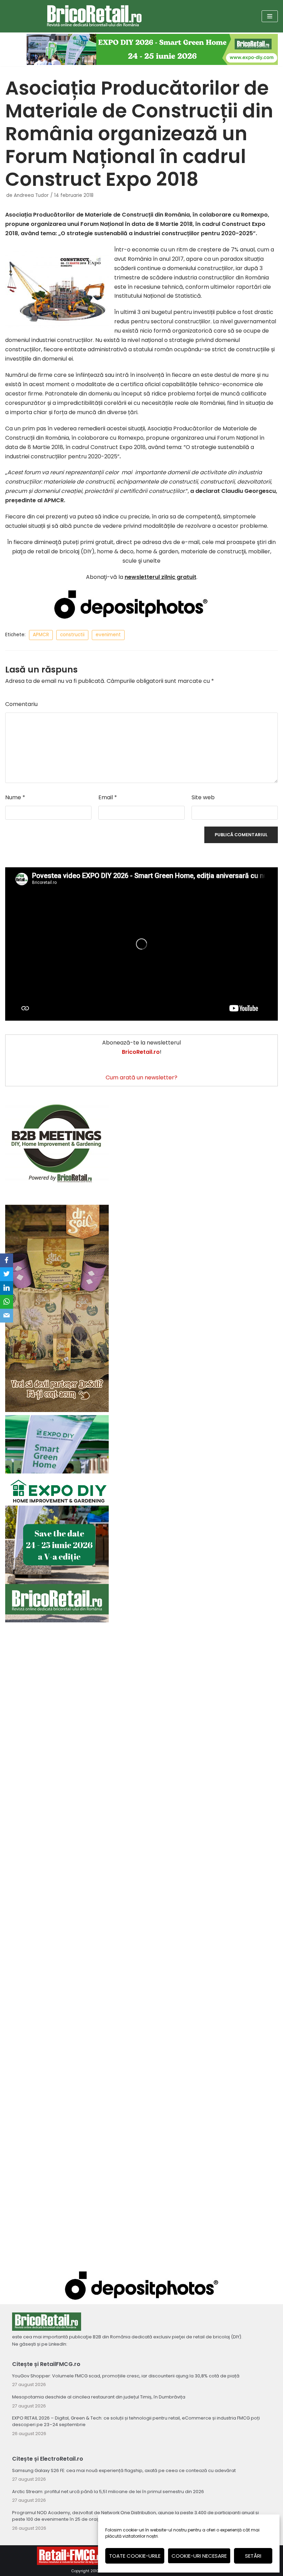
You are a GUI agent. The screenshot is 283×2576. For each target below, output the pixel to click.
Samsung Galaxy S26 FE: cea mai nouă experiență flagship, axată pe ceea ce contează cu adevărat (124, 2470)
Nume (15, 797)
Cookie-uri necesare (199, 2556)
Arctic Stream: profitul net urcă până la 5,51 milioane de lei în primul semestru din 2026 (108, 2492)
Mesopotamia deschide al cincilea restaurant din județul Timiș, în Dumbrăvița (99, 2397)
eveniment (108, 635)
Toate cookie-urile (135, 2556)
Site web (203, 797)
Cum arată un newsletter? (141, 1077)
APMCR (41, 635)
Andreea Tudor (31, 195)
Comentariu (21, 704)
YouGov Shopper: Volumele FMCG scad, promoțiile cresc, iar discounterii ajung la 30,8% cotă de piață (126, 2376)
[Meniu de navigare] (270, 16)
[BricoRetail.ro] (94, 16)
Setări (253, 2556)
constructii (72, 635)
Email (108, 797)
